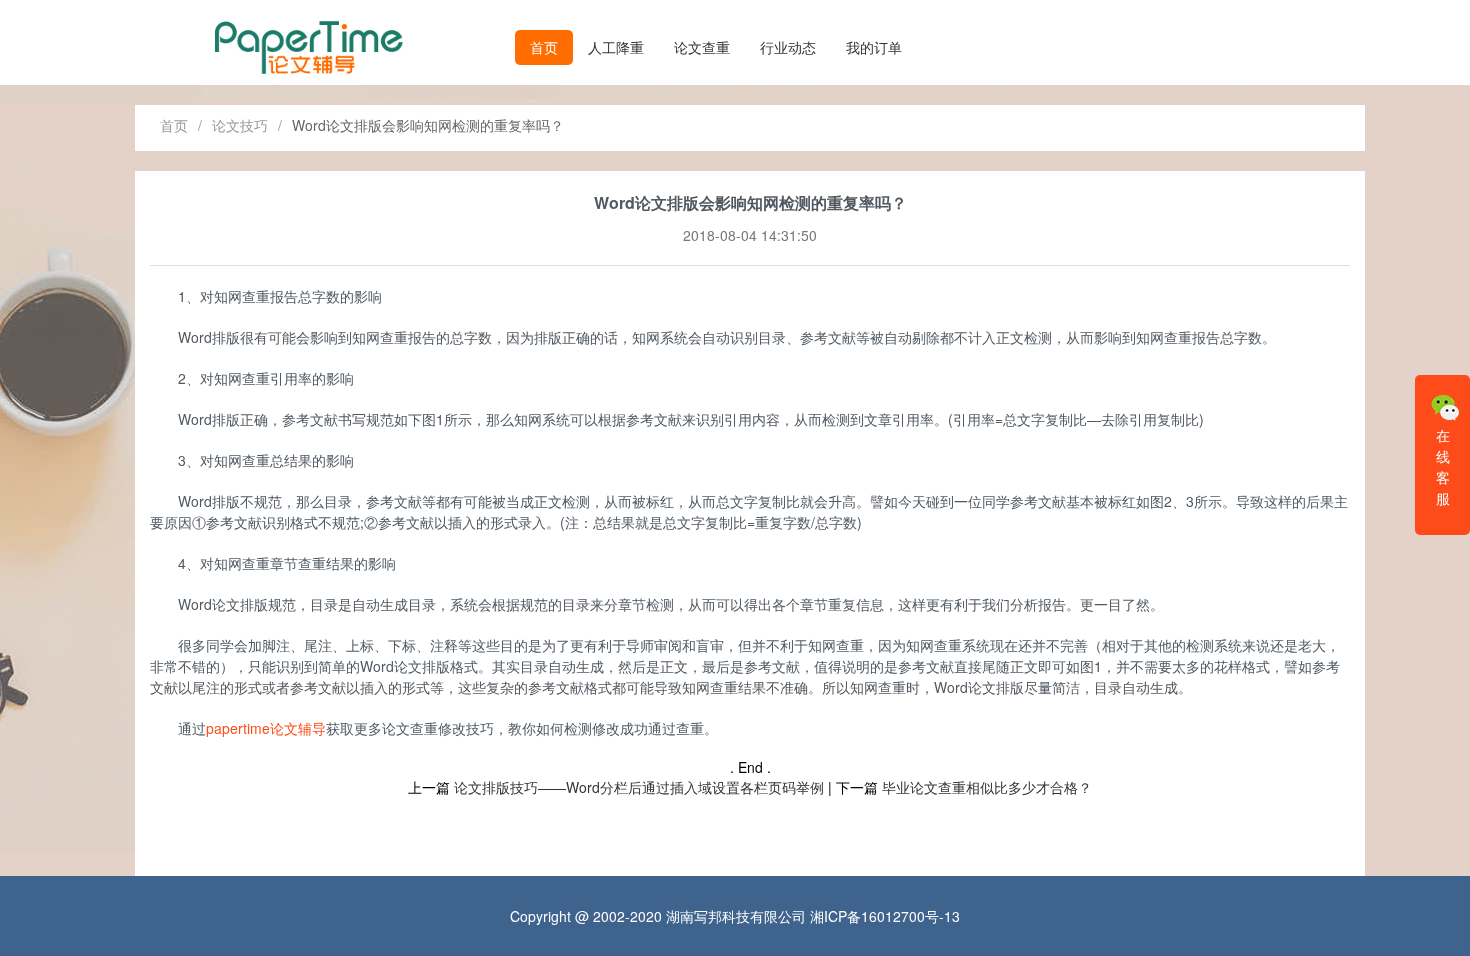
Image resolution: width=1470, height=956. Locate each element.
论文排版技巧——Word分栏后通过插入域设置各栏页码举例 (639, 787)
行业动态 (788, 47)
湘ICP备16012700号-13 (885, 916)
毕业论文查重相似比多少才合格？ (987, 787)
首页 (544, 47)
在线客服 (1443, 466)
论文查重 (702, 47)
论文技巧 (240, 125)
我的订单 (874, 47)
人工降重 (616, 47)
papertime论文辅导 (266, 728)
